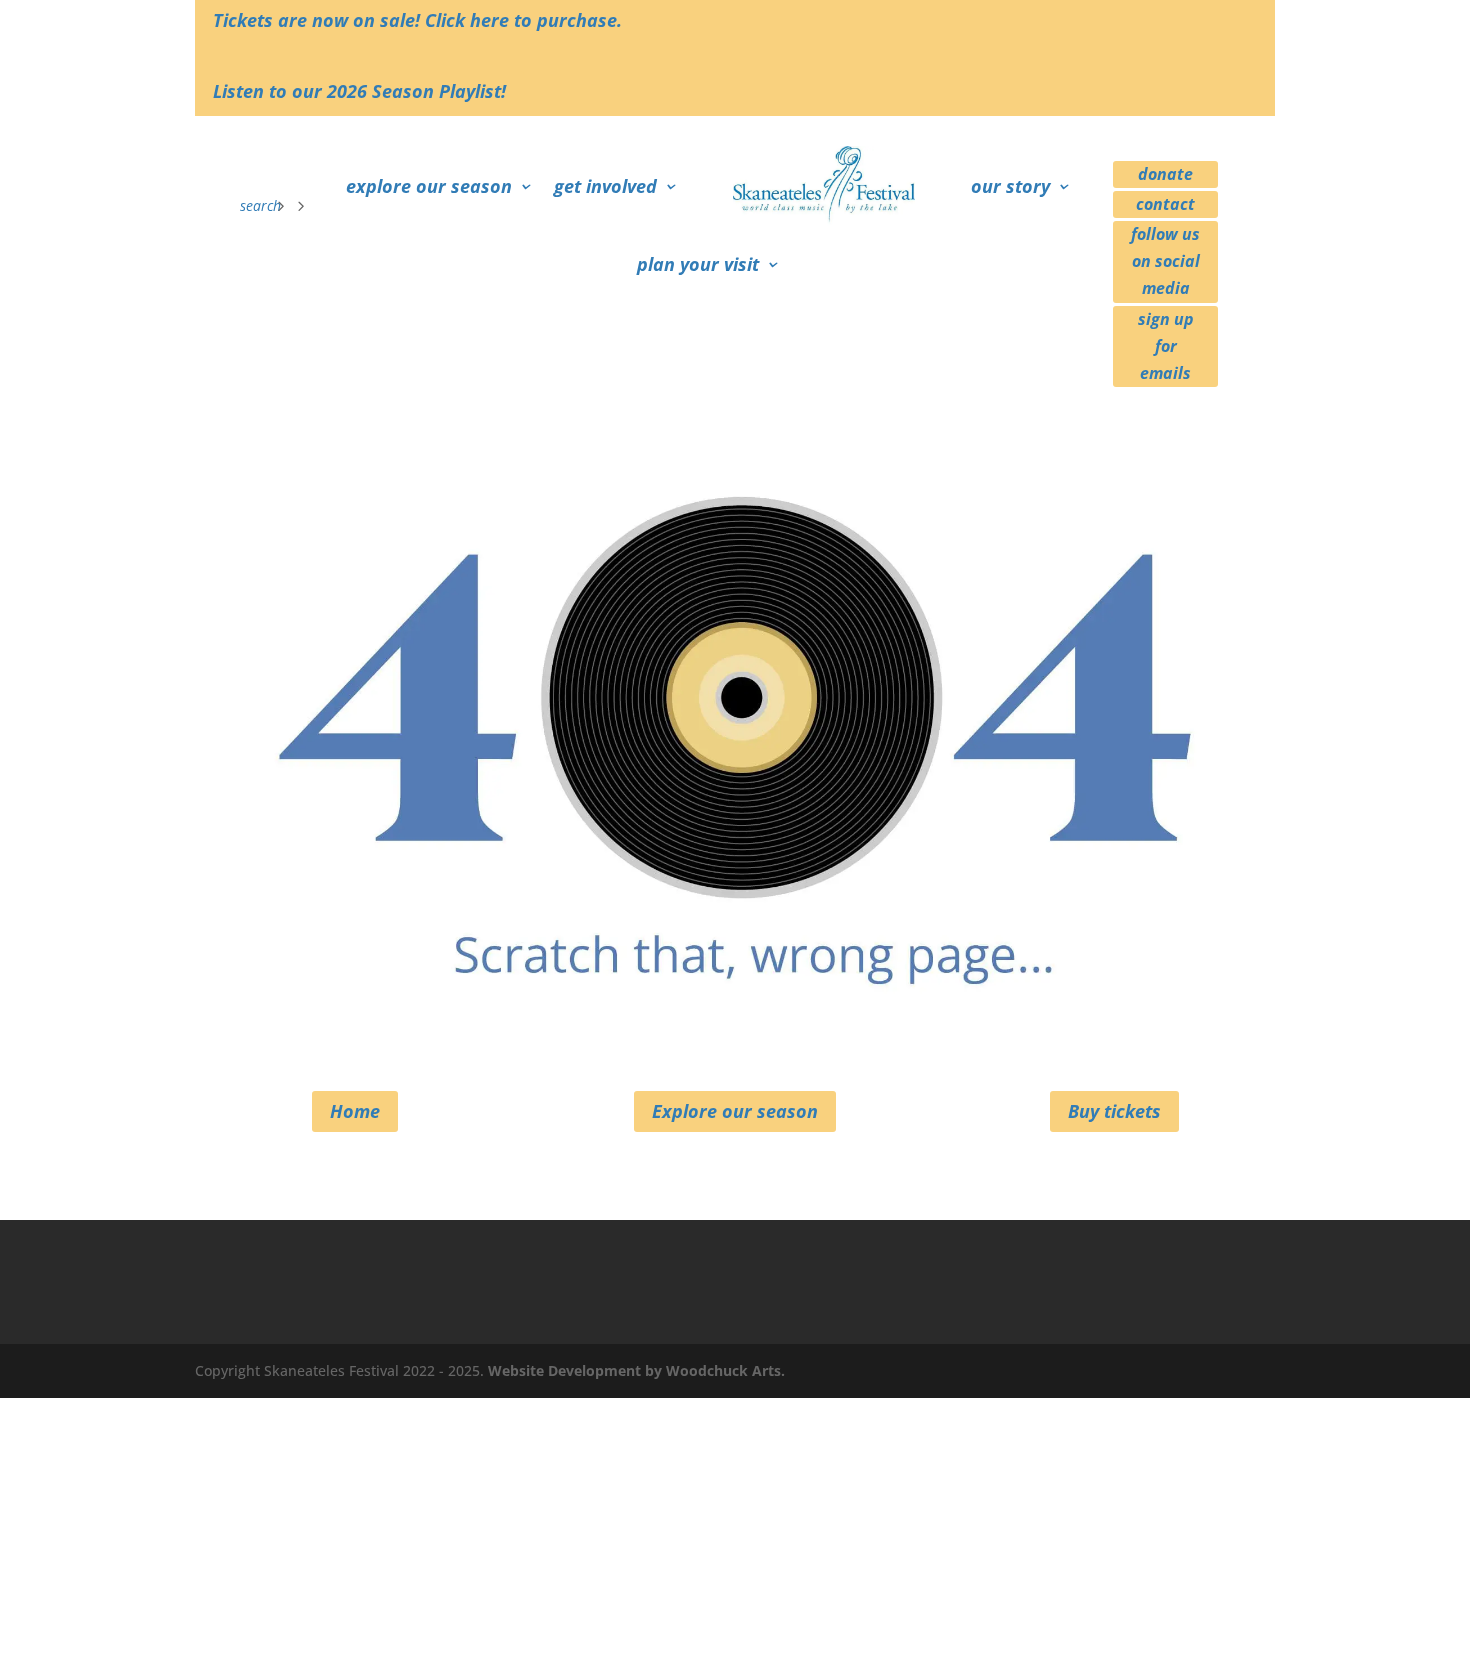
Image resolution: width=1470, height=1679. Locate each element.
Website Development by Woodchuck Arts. (636, 1370)
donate (1165, 174)
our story (1010, 186)
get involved (605, 186)
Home (355, 1111)
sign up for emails (1166, 346)
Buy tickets (1114, 1111)
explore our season (429, 186)
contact (1165, 204)
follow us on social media (1165, 261)
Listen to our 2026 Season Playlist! (359, 91)
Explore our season (735, 1111)
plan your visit (698, 264)
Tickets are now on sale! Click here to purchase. (417, 20)
